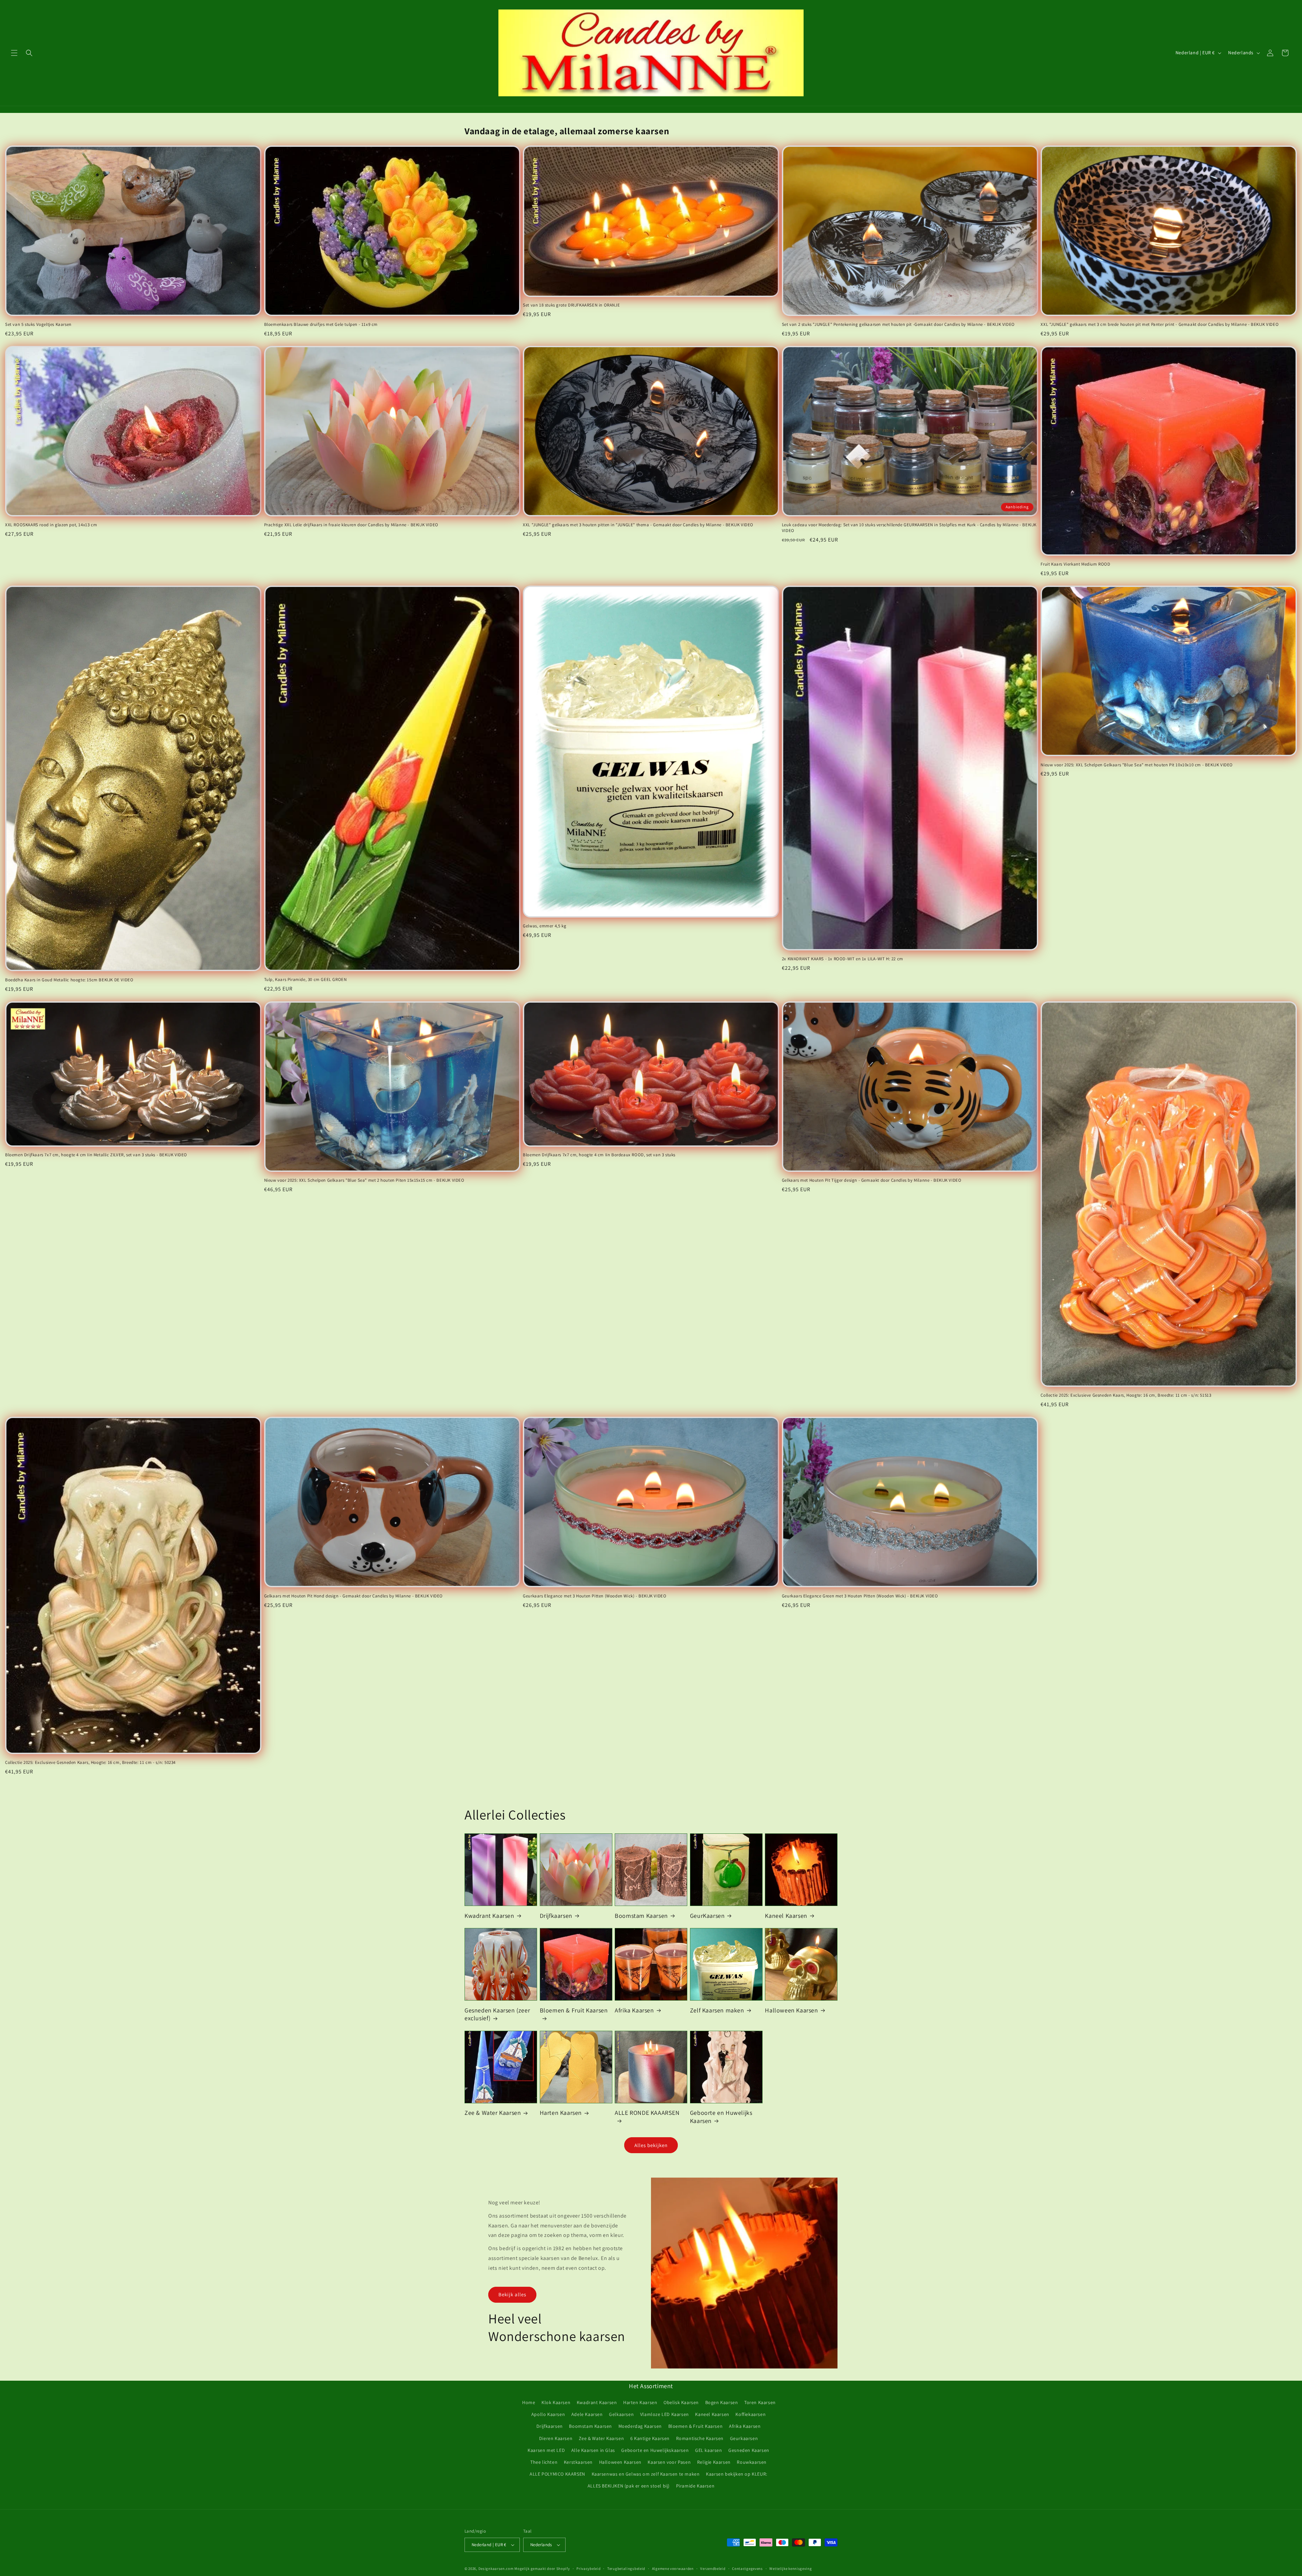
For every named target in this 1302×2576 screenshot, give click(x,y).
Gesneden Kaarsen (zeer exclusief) (497, 2014)
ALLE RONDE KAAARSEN (647, 2113)
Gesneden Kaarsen (749, 2450)
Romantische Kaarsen (700, 2438)
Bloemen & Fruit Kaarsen (574, 2010)
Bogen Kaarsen (722, 2402)
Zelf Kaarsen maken (717, 2010)
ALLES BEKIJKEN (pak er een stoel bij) (629, 2486)
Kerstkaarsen (578, 2462)
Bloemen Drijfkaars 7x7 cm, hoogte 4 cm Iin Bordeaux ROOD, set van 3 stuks (599, 1155)
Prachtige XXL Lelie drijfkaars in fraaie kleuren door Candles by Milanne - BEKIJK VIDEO (351, 525)
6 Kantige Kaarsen (650, 2438)
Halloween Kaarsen (791, 2010)
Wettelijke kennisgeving (791, 2569)
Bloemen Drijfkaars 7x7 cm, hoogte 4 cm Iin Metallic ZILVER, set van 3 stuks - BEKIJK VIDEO (96, 1155)
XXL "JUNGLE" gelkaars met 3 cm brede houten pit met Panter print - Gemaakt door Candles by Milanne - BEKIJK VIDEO (1160, 325)
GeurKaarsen (707, 1916)
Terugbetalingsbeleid (626, 2569)
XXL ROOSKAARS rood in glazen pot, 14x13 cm (51, 525)
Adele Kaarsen (587, 2414)
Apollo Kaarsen (548, 2414)
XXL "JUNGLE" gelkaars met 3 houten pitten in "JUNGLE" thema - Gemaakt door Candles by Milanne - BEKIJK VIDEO (638, 525)
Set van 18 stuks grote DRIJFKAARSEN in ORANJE (571, 305)
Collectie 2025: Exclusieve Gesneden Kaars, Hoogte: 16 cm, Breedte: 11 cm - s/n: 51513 (1126, 1395)
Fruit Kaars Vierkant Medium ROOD (1075, 564)
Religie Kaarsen (714, 2462)
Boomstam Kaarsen (641, 1916)
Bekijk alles (512, 2294)
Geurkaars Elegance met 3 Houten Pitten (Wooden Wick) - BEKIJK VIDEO (595, 1596)
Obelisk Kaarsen (681, 2402)
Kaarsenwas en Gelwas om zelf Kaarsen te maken (646, 2474)
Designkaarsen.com (496, 2569)
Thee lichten (544, 2462)
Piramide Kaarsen (695, 2486)
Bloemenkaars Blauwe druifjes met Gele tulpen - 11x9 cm (321, 325)
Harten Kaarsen (561, 2113)
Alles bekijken (651, 2145)
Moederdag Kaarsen (640, 2426)
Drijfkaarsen (556, 1916)
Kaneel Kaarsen (786, 1916)
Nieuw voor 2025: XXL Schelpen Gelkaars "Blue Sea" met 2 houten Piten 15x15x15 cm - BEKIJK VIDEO (364, 1180)
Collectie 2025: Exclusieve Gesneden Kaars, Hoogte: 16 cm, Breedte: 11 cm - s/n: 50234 (90, 1763)
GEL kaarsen (709, 2450)
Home (529, 2402)
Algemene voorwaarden (673, 2569)
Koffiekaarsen (751, 2414)
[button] (14, 53)
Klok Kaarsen (556, 2402)
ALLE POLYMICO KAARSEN (557, 2474)
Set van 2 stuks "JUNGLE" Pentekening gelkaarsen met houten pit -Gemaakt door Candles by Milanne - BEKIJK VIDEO (898, 325)
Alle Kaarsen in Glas (593, 2450)
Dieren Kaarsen (556, 2438)
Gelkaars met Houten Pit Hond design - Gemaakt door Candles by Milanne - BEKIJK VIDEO (353, 1596)
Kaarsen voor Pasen (669, 2462)
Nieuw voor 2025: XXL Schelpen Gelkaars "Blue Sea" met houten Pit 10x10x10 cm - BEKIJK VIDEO (1137, 765)
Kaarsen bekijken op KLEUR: (737, 2474)
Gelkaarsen (621, 2414)
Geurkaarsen (744, 2438)
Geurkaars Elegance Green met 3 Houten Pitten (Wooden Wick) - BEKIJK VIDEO (860, 1596)
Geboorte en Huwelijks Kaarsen (721, 2117)
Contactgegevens (747, 2569)
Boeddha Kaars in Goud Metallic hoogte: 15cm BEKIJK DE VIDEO (69, 980)
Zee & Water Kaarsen (493, 2113)
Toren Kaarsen (760, 2402)
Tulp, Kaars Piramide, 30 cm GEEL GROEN (305, 980)
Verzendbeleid (713, 2569)
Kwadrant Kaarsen (489, 1916)
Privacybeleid (588, 2569)
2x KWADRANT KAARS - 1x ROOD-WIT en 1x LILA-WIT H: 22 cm (843, 959)
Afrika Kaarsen (634, 2010)
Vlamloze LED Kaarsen (665, 2414)
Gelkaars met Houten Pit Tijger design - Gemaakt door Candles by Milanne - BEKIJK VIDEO (872, 1180)
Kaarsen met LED (546, 2450)
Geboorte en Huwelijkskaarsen (655, 2450)
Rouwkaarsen (752, 2462)
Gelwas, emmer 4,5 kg (545, 926)
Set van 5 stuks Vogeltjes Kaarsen (38, 325)
